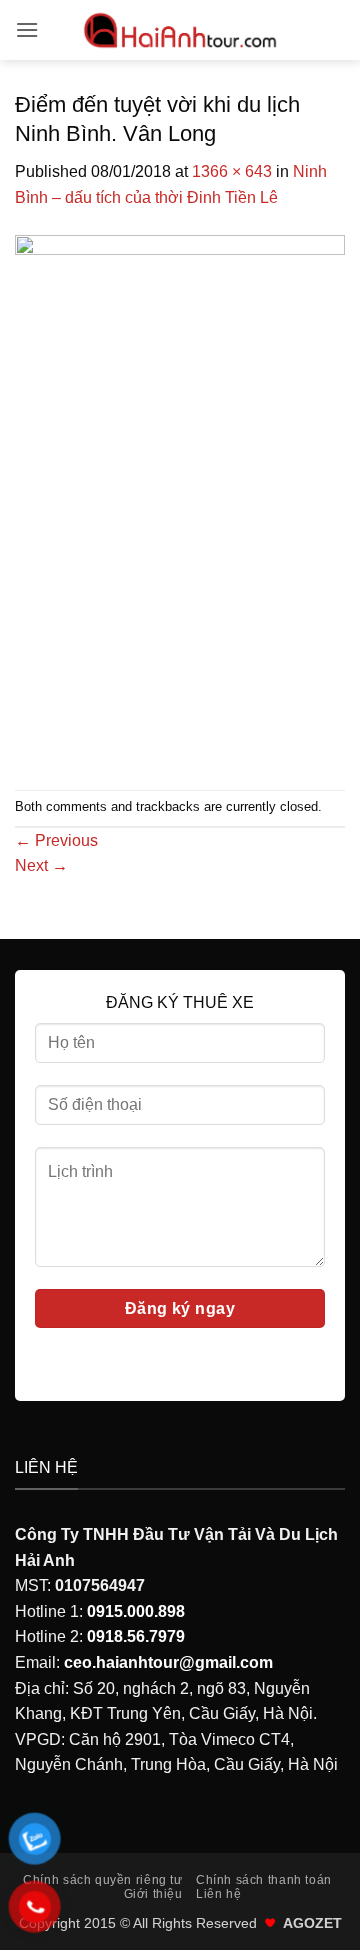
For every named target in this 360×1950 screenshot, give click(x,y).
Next (41, 865)
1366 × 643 (232, 171)
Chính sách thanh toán (264, 1880)
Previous (56, 840)
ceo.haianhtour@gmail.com (168, 1662)
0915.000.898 (136, 1611)
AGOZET (312, 1923)
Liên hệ (218, 1894)
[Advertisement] (180, 578)
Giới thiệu (153, 1894)
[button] (27, 29)
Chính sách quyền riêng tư (102, 1880)
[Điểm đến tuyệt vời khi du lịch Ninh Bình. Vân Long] (180, 311)
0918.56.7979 (136, 1636)
